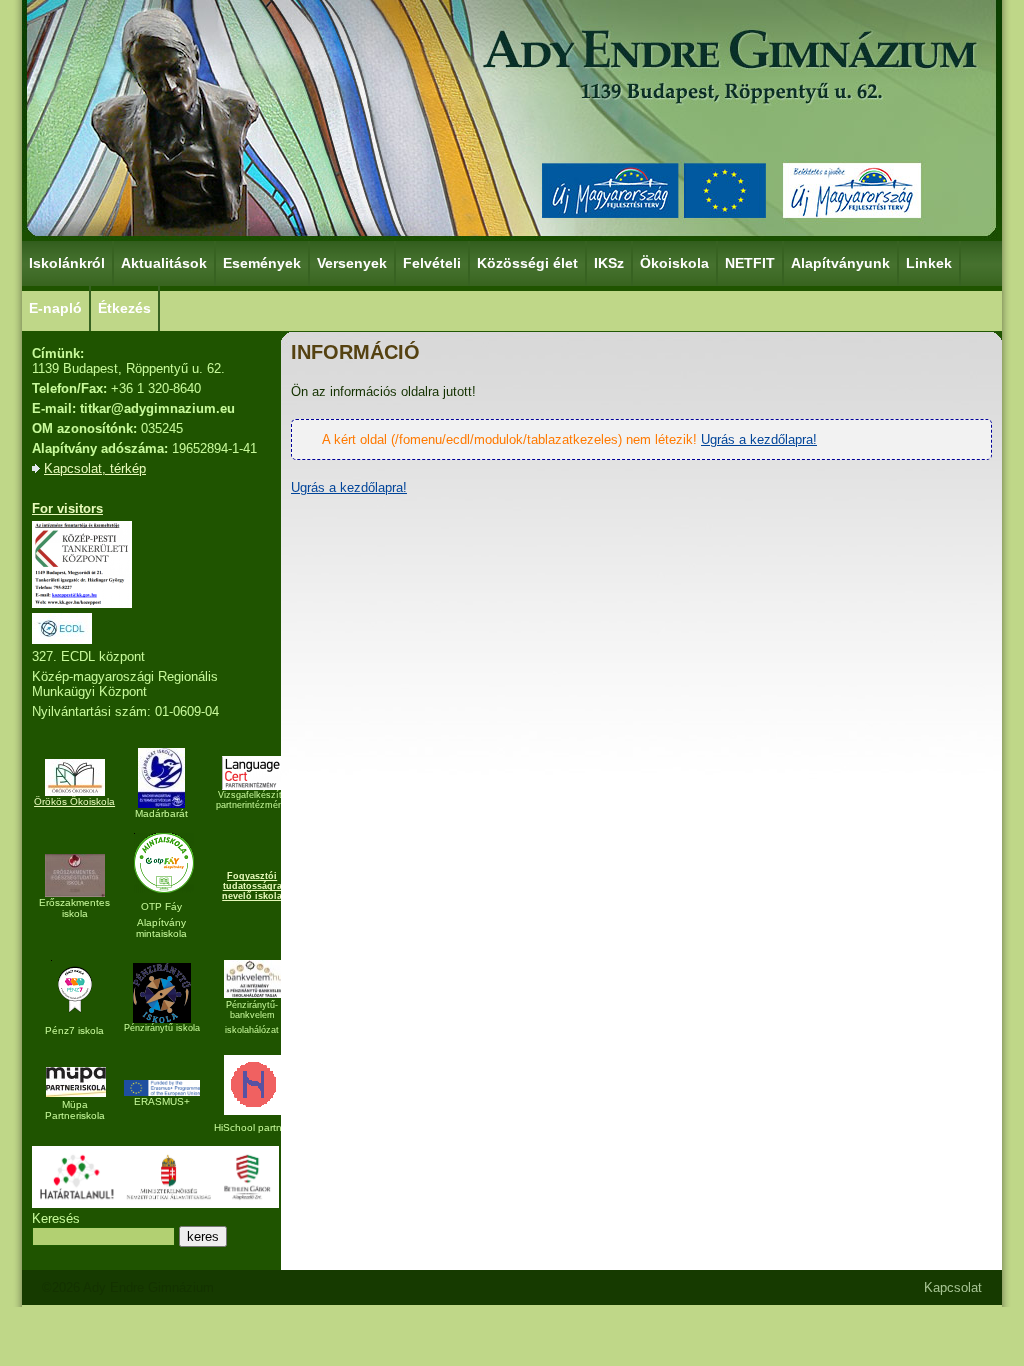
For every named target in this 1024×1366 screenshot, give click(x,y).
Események (262, 263)
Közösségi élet (527, 263)
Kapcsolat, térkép (95, 468)
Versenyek (352, 263)
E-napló (55, 308)
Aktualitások (164, 263)
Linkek (929, 263)
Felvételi (432, 263)
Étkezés (124, 308)
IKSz (609, 263)
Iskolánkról (67, 263)
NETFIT (750, 263)
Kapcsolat (953, 1287)
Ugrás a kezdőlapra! (759, 439)
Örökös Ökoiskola (74, 801)
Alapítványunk (840, 263)
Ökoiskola (674, 263)
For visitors (67, 508)
